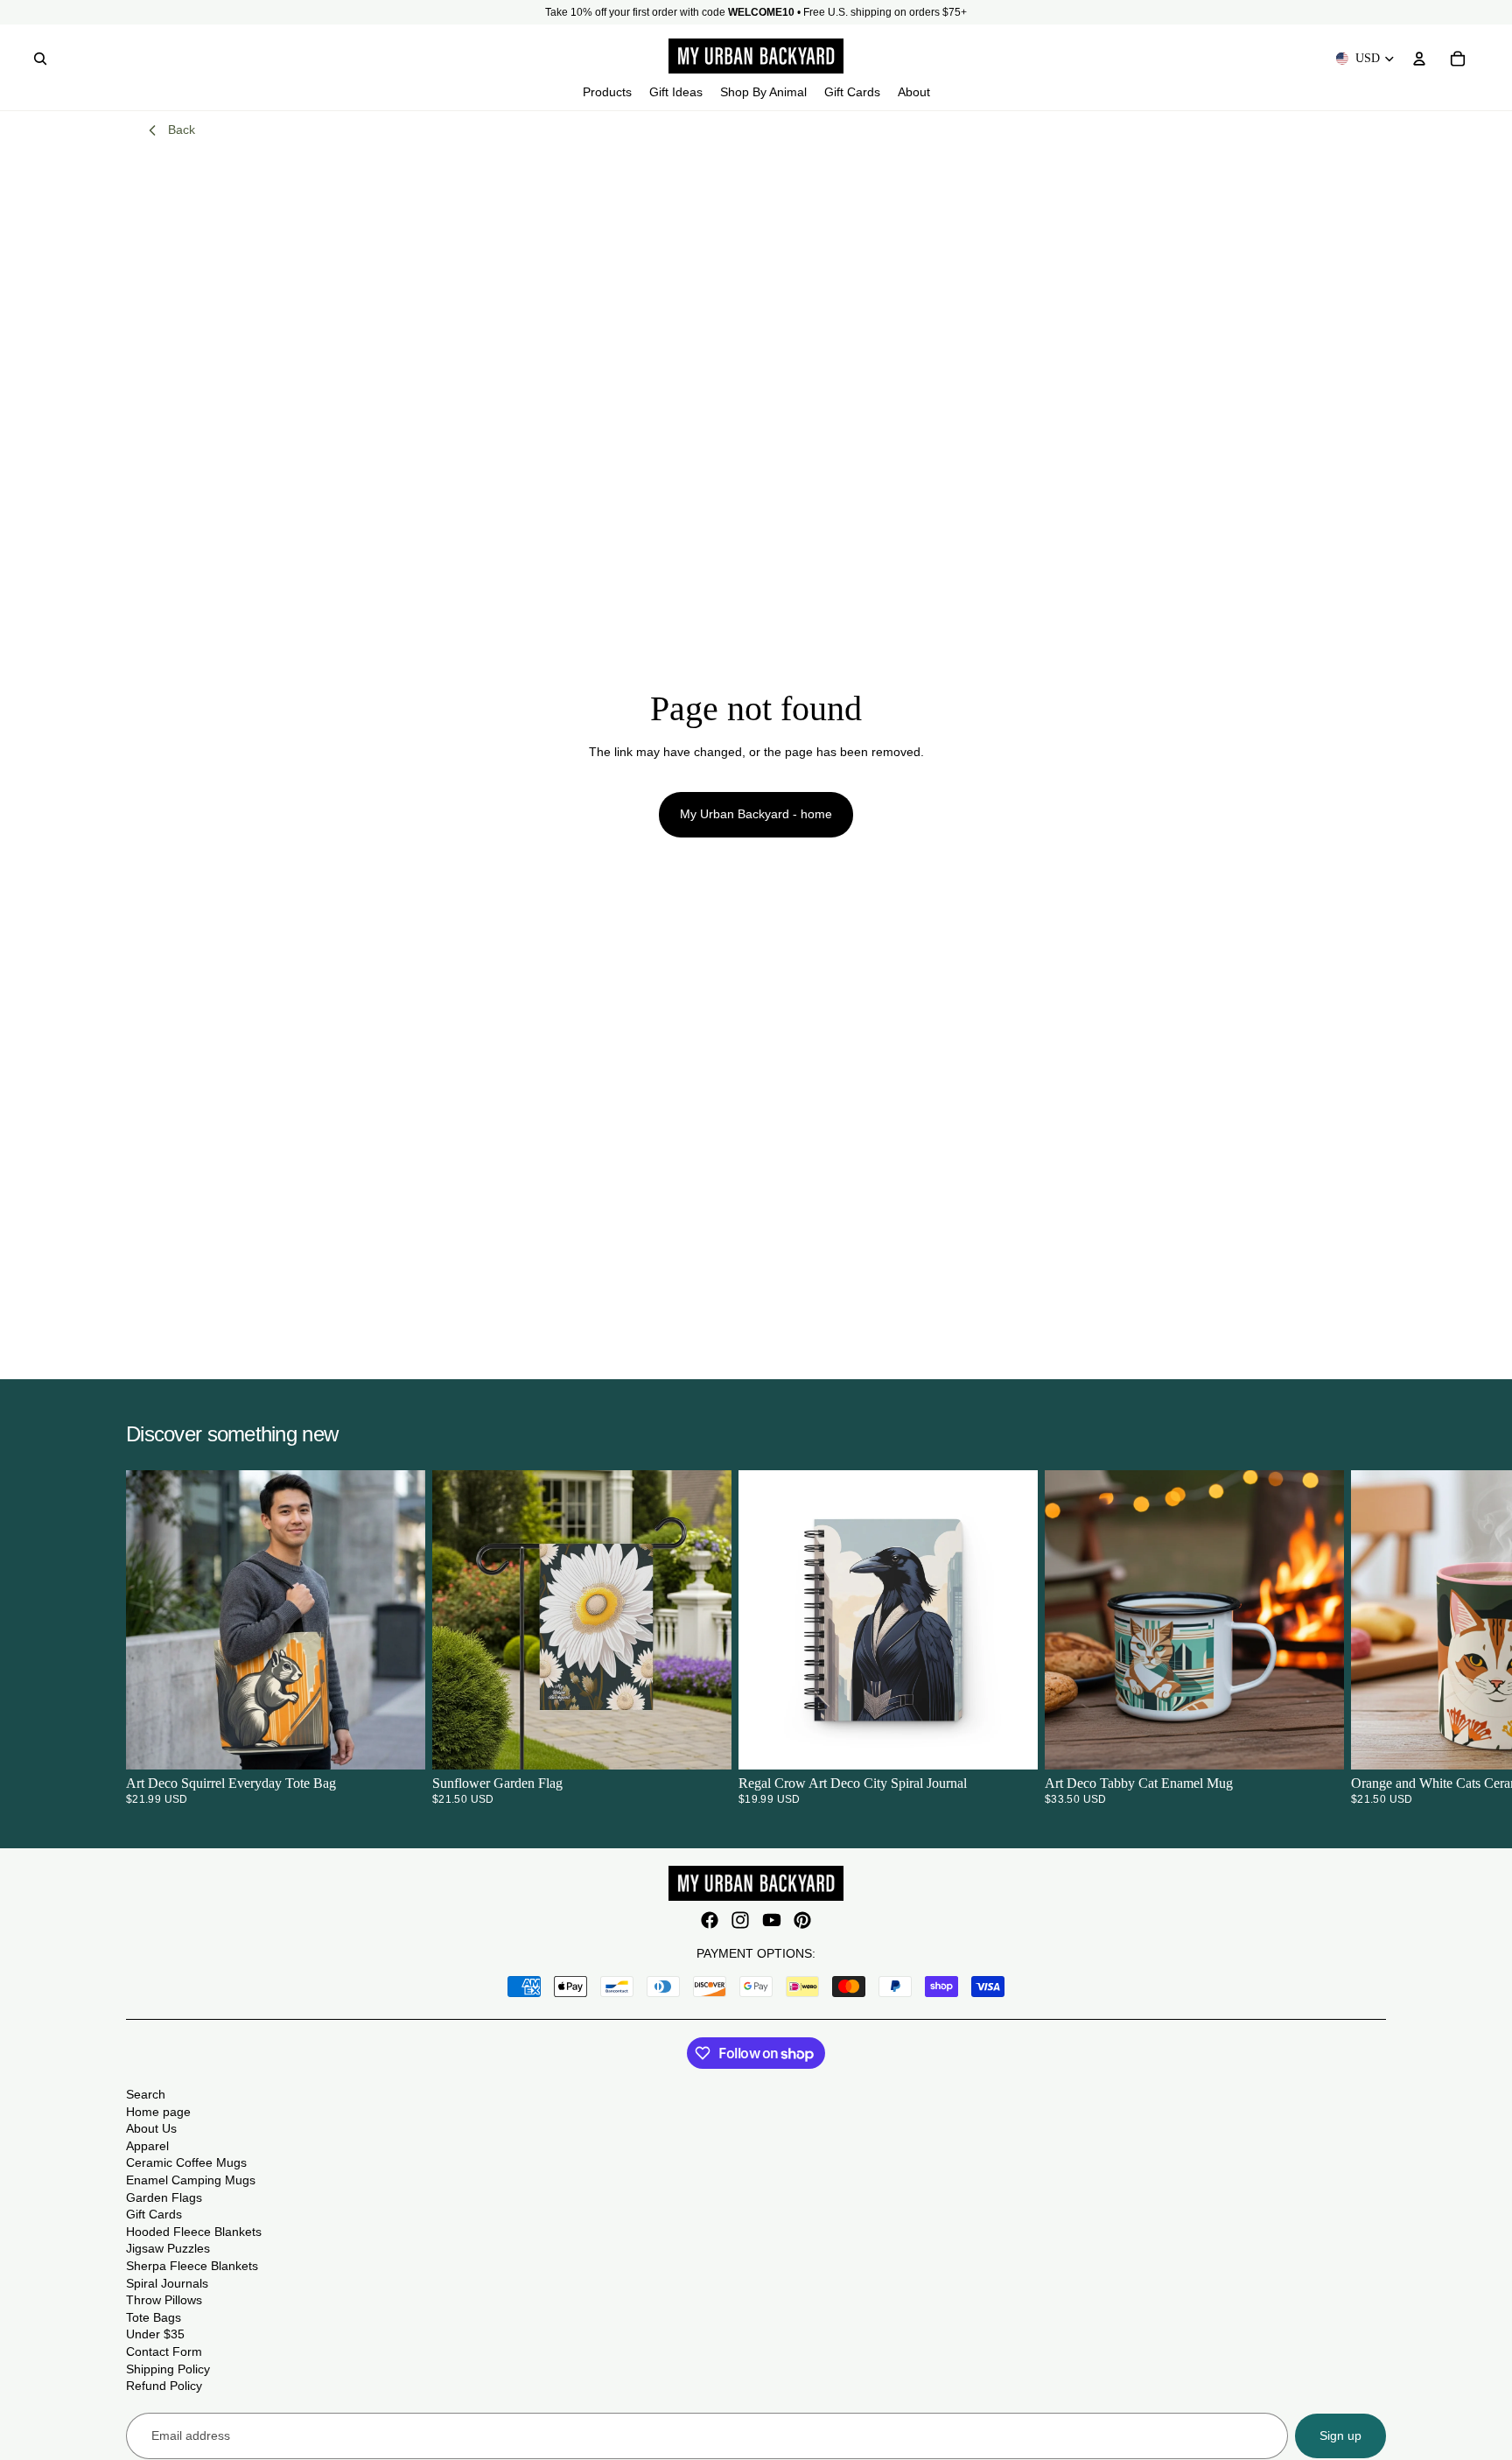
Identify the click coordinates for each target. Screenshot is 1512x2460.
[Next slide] (1365, 1637)
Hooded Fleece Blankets (194, 2232)
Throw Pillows (164, 2300)
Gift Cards (154, 2214)
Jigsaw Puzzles (168, 2248)
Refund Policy (164, 2386)
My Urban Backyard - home (756, 814)
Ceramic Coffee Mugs (186, 2162)
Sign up (1340, 2435)
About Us (151, 2128)
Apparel (147, 2146)
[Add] (704, 1743)
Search (146, 2094)
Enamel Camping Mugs (191, 2180)
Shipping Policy (168, 2369)
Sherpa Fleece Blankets (192, 2266)
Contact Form (164, 2351)
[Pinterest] (802, 1920)
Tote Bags (154, 2317)
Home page (158, 2112)
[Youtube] (772, 1920)
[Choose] (398, 1743)
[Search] (40, 59)
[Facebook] (710, 1920)
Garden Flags (164, 2197)
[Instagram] (740, 1920)
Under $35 (155, 2334)
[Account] (1419, 59)
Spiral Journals (167, 2283)
